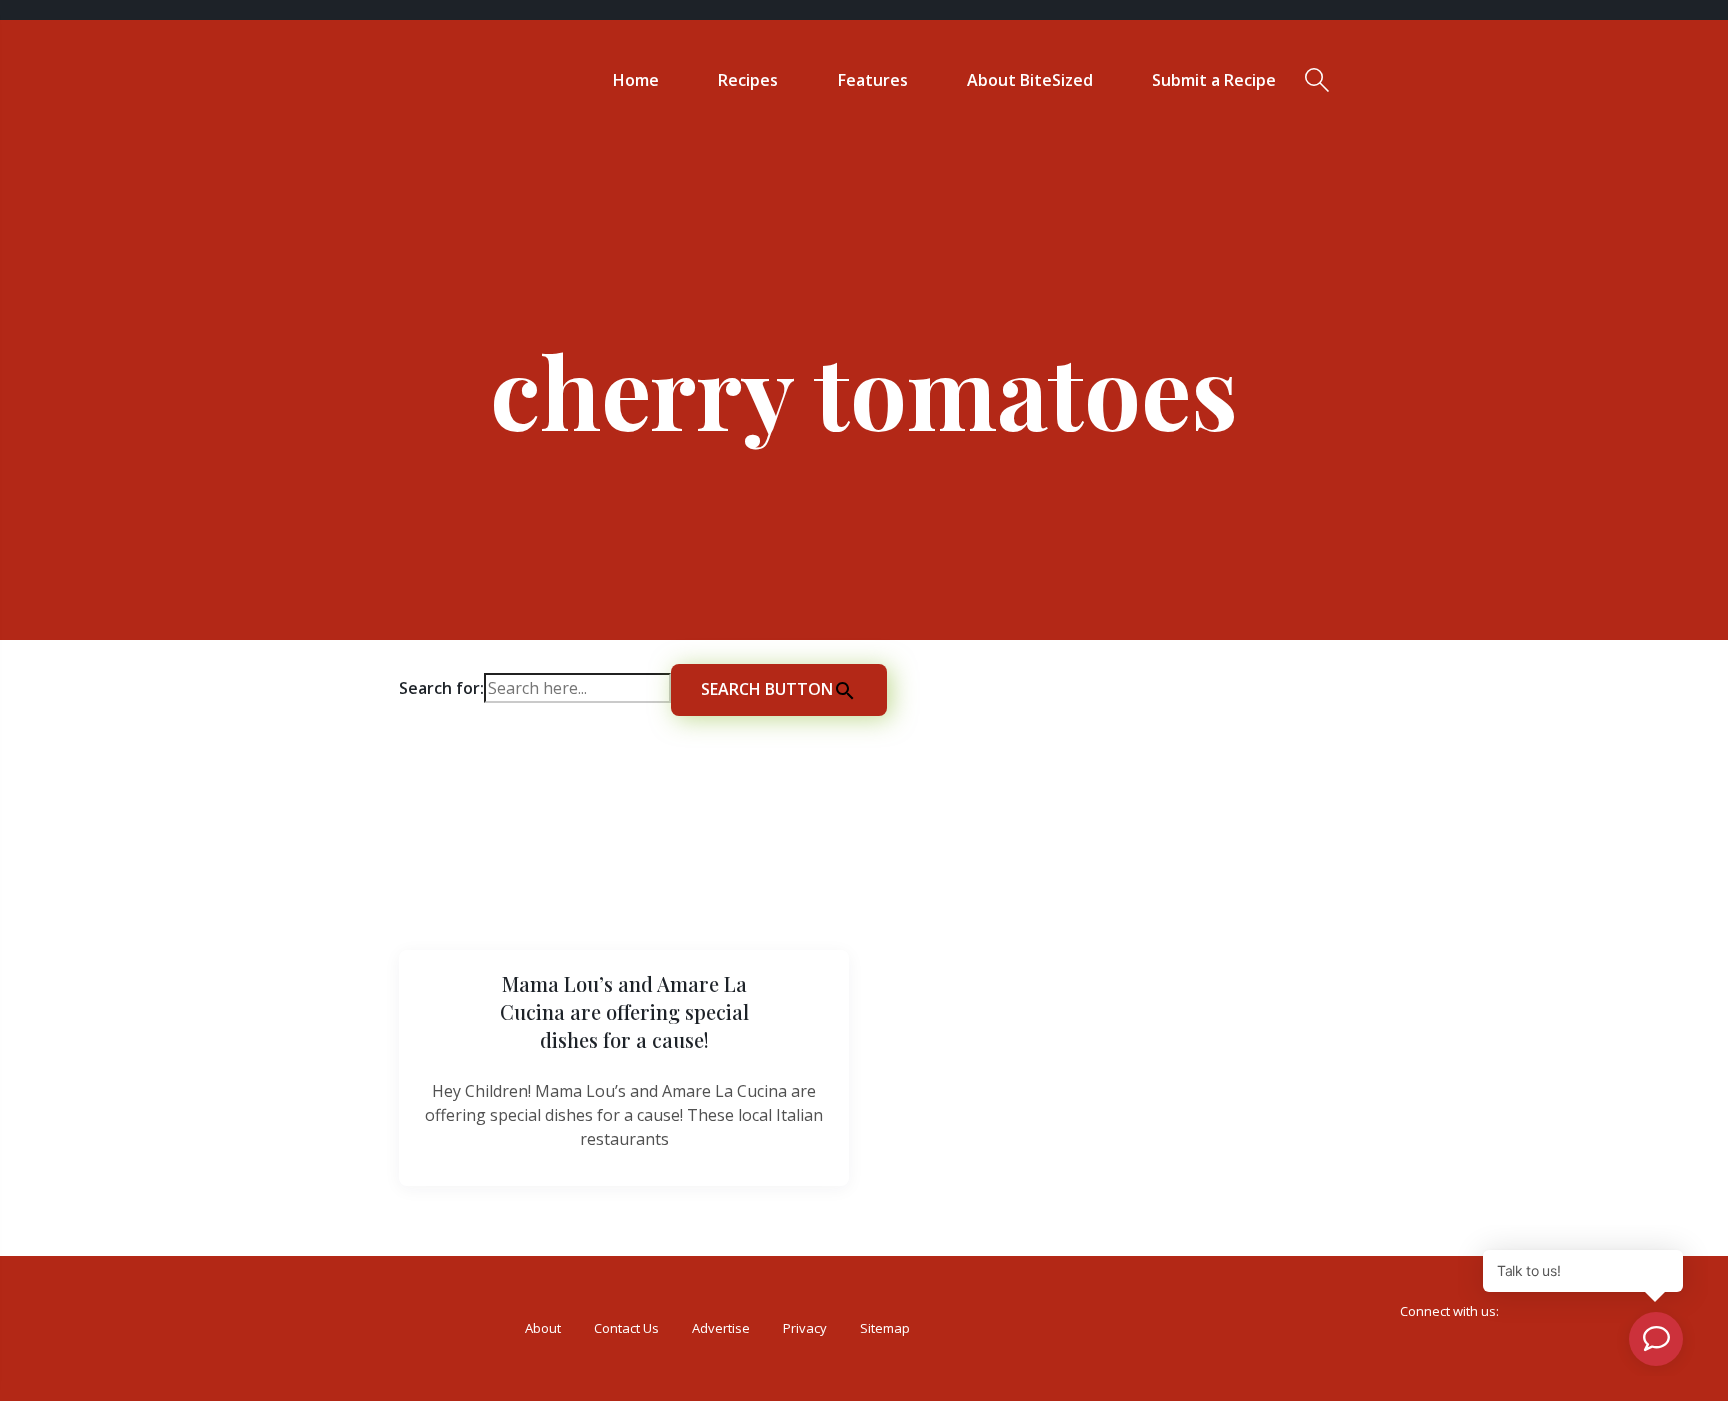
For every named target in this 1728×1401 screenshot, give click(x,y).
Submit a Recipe (1214, 80)
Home (636, 80)
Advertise (721, 1328)
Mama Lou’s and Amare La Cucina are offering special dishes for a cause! (624, 1011)
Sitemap (885, 1328)
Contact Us (626, 1328)
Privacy (805, 1328)
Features (873, 80)
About (543, 1328)
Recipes (748, 80)
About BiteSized (1030, 80)
